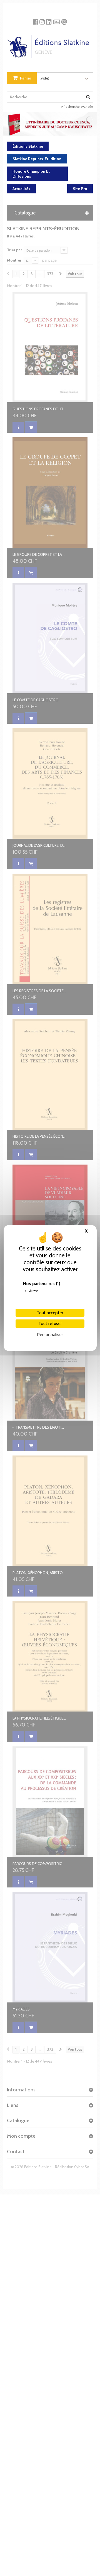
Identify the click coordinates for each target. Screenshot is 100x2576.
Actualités (21, 189)
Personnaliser (50, 1335)
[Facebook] (35, 20)
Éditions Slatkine (28, 146)
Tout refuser (50, 1323)
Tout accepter (50, 1313)
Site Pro (80, 189)
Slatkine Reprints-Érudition (37, 159)
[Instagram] (42, 20)
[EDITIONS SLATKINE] (50, 44)
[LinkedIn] (49, 20)
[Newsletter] (57, 20)
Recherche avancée (78, 107)
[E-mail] (64, 20)
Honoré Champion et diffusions (31, 174)
